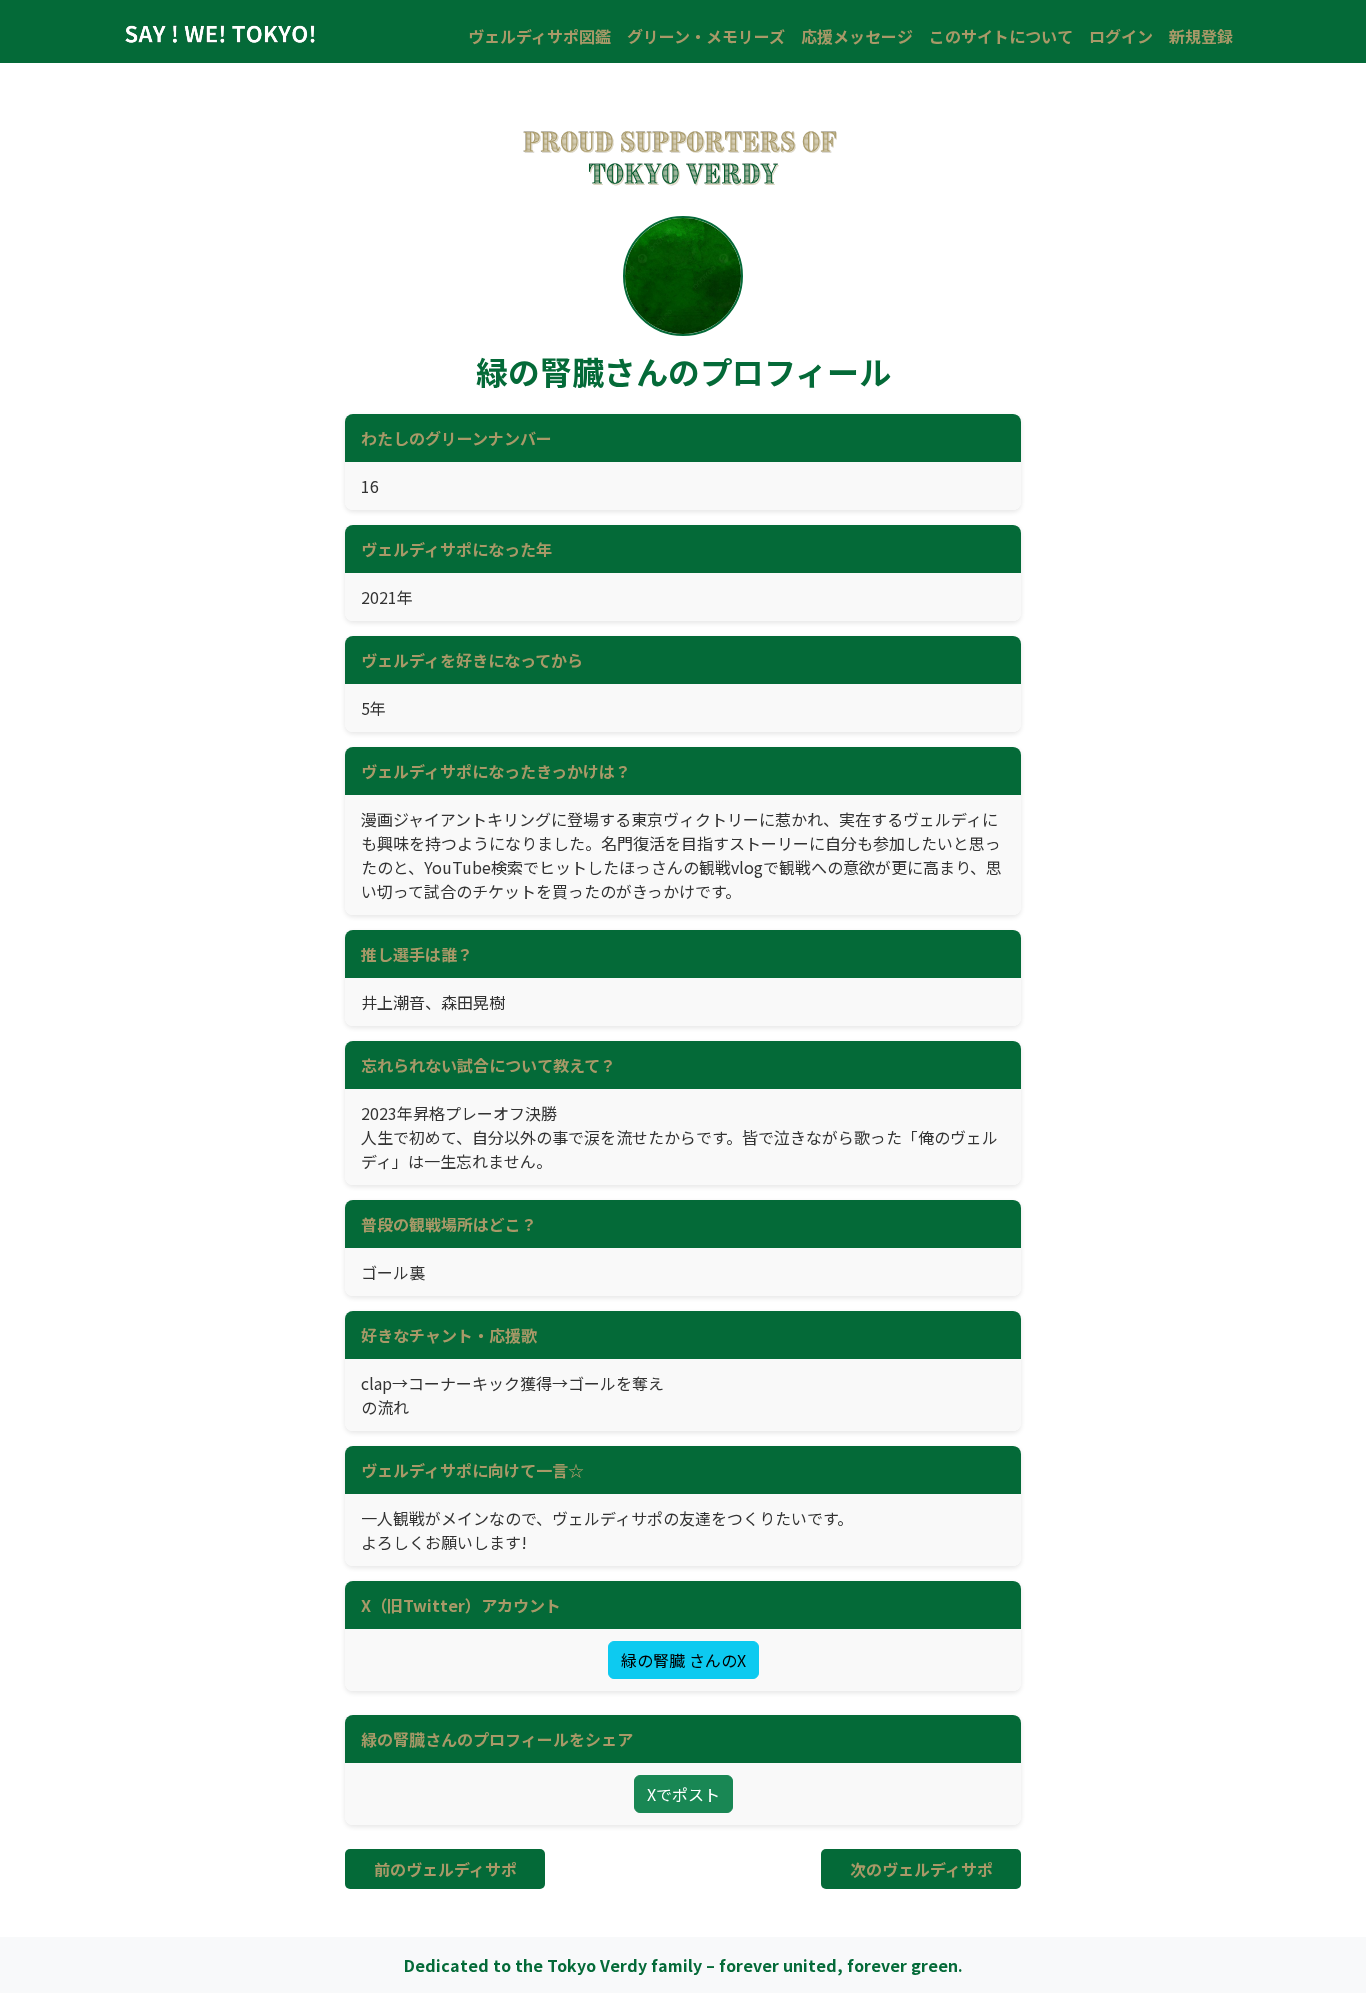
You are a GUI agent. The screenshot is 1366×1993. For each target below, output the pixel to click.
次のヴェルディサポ (921, 1869)
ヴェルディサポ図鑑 (539, 36)
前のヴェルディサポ (445, 1869)
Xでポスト (683, 1794)
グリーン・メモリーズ (706, 36)
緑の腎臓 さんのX (683, 1660)
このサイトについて (1001, 36)
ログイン (1121, 36)
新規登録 (1201, 36)
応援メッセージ (857, 36)
